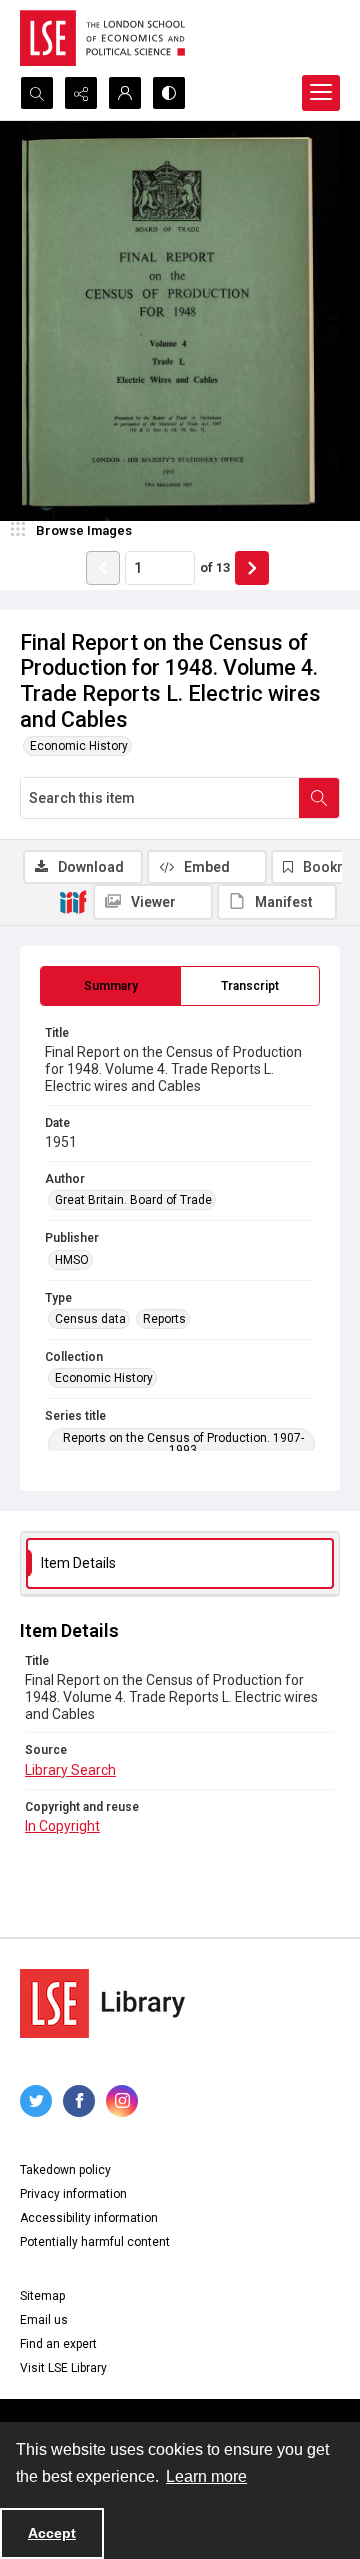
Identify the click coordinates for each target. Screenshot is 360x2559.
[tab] (110, 986)
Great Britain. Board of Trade (133, 1200)
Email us (44, 2320)
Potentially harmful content (95, 2242)
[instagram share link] (122, 2101)
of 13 (215, 567)
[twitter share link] (36, 2101)
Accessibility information (89, 2218)
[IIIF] (73, 901)
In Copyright (62, 1826)
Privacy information (73, 2194)
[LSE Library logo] (102, 2003)
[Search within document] (319, 798)
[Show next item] (252, 568)
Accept (52, 2533)
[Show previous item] (103, 568)
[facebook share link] (79, 2101)
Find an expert (58, 2344)
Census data (90, 1319)
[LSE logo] (102, 38)
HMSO (72, 1260)
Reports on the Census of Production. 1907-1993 (183, 1444)
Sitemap (42, 2296)
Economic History (79, 746)
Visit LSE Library (63, 2368)
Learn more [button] (206, 2476)
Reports (164, 1319)
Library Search (70, 1770)
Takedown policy (65, 2170)
